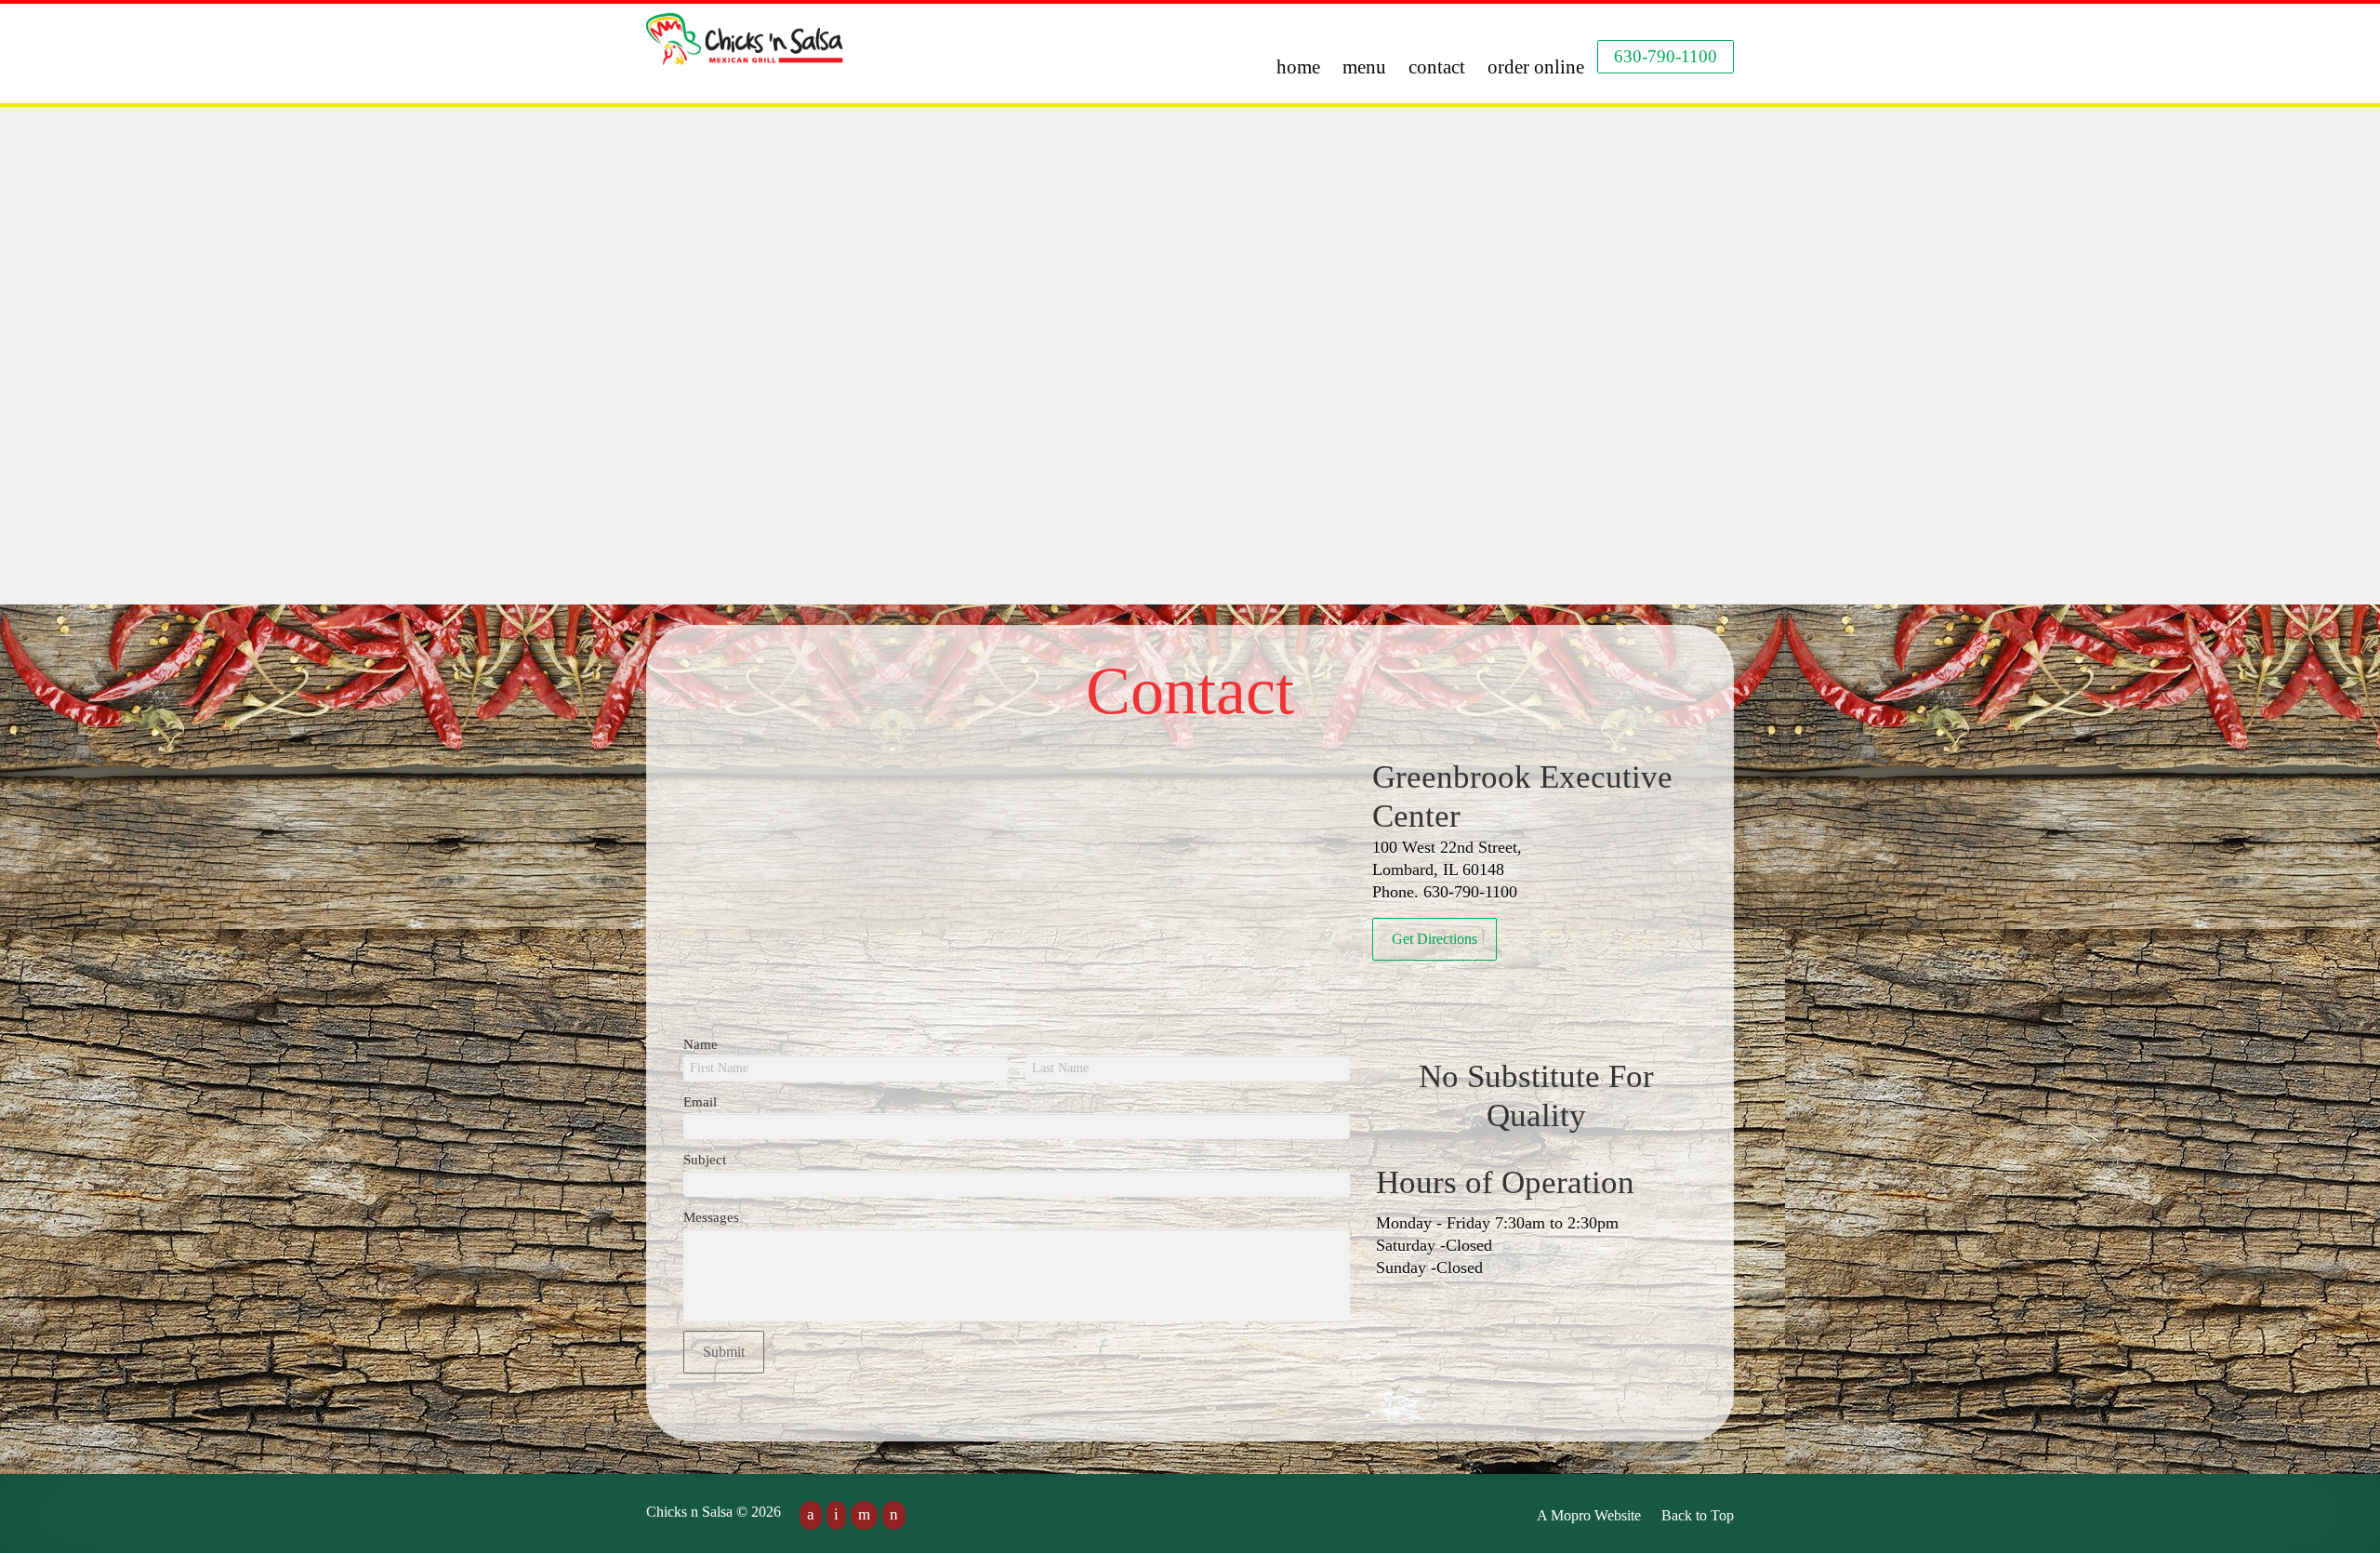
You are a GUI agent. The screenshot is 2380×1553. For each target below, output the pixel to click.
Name (701, 1044)
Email (700, 1102)
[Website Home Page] (746, 51)
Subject (705, 1160)
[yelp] (864, 1515)
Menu (1364, 67)
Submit (724, 1352)
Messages (711, 1217)
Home (1298, 67)
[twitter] (836, 1515)
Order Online (1536, 67)
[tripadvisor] (894, 1515)
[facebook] (811, 1515)
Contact (1437, 67)
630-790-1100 (1666, 56)
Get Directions (1435, 939)
